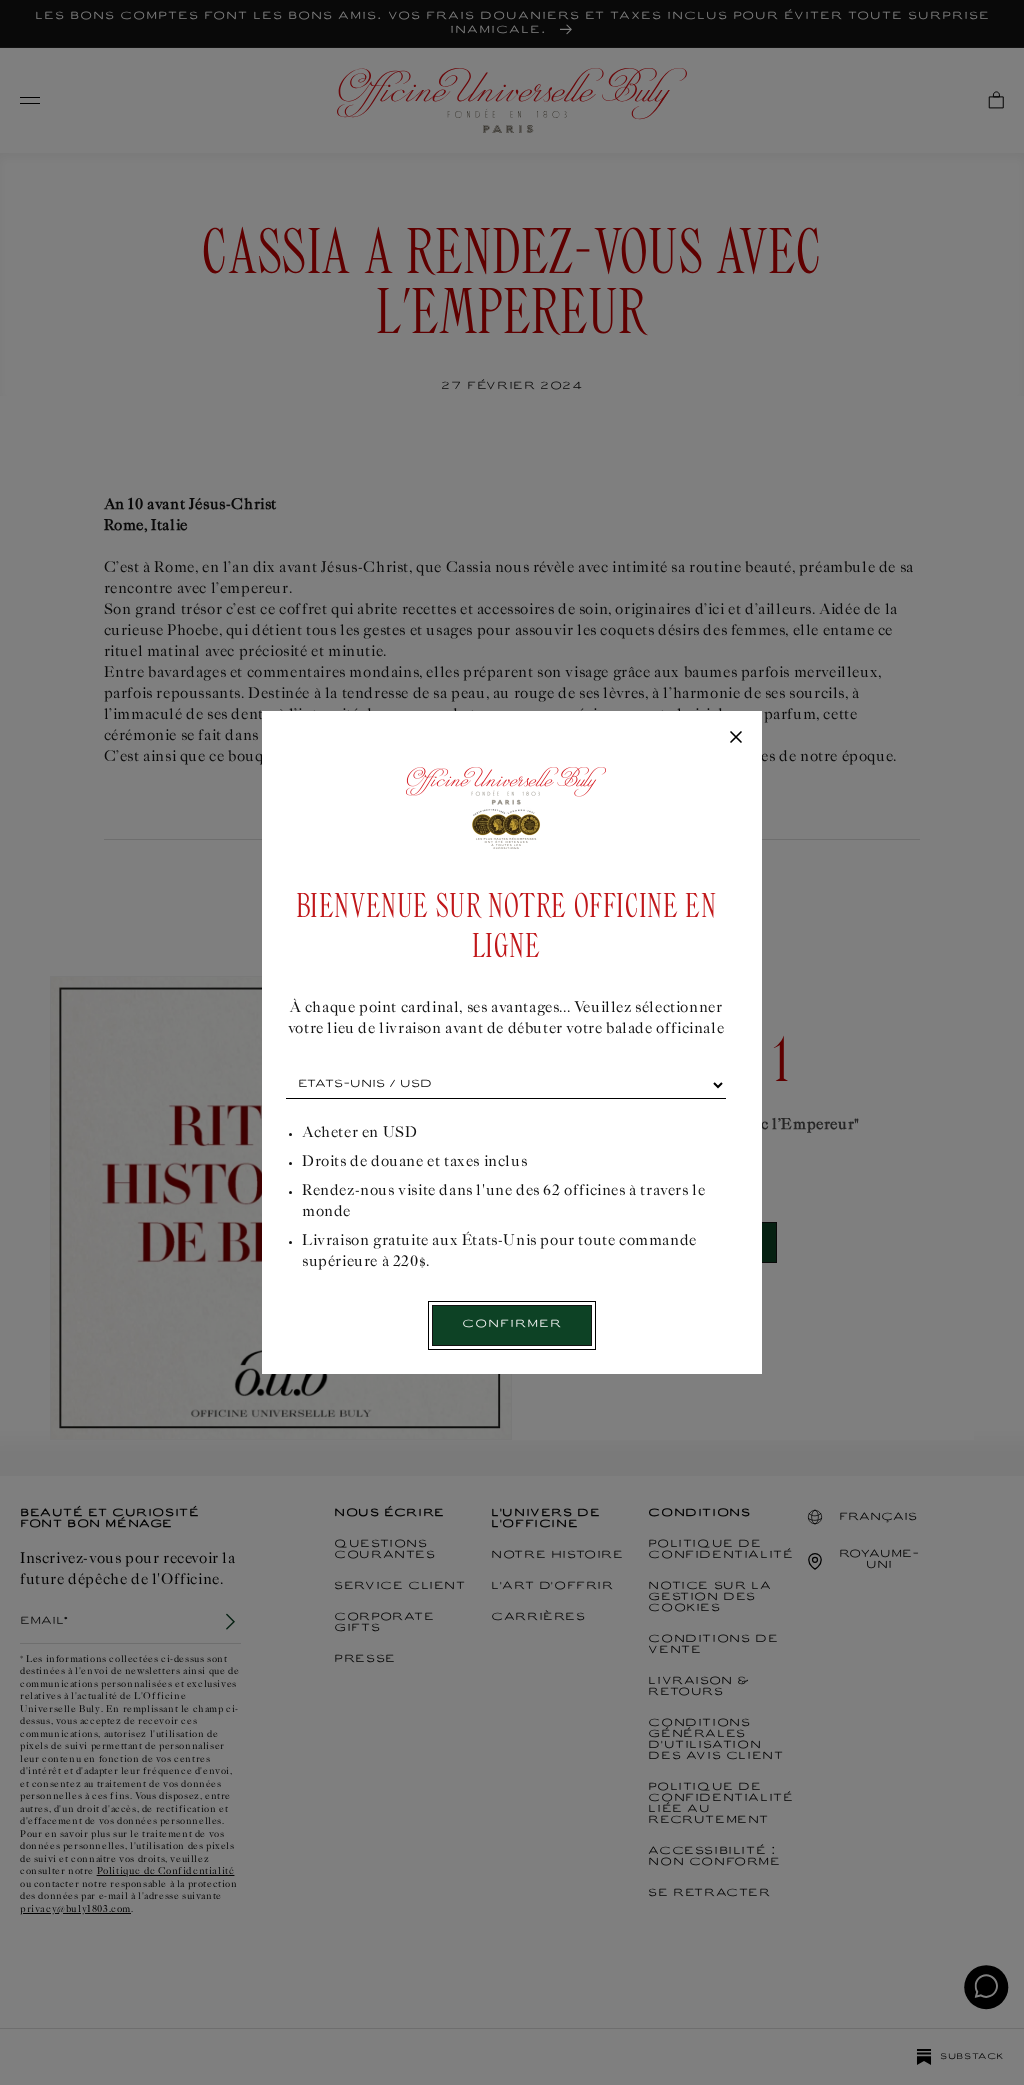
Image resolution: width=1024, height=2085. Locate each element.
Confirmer (512, 1324)
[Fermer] (736, 738)
